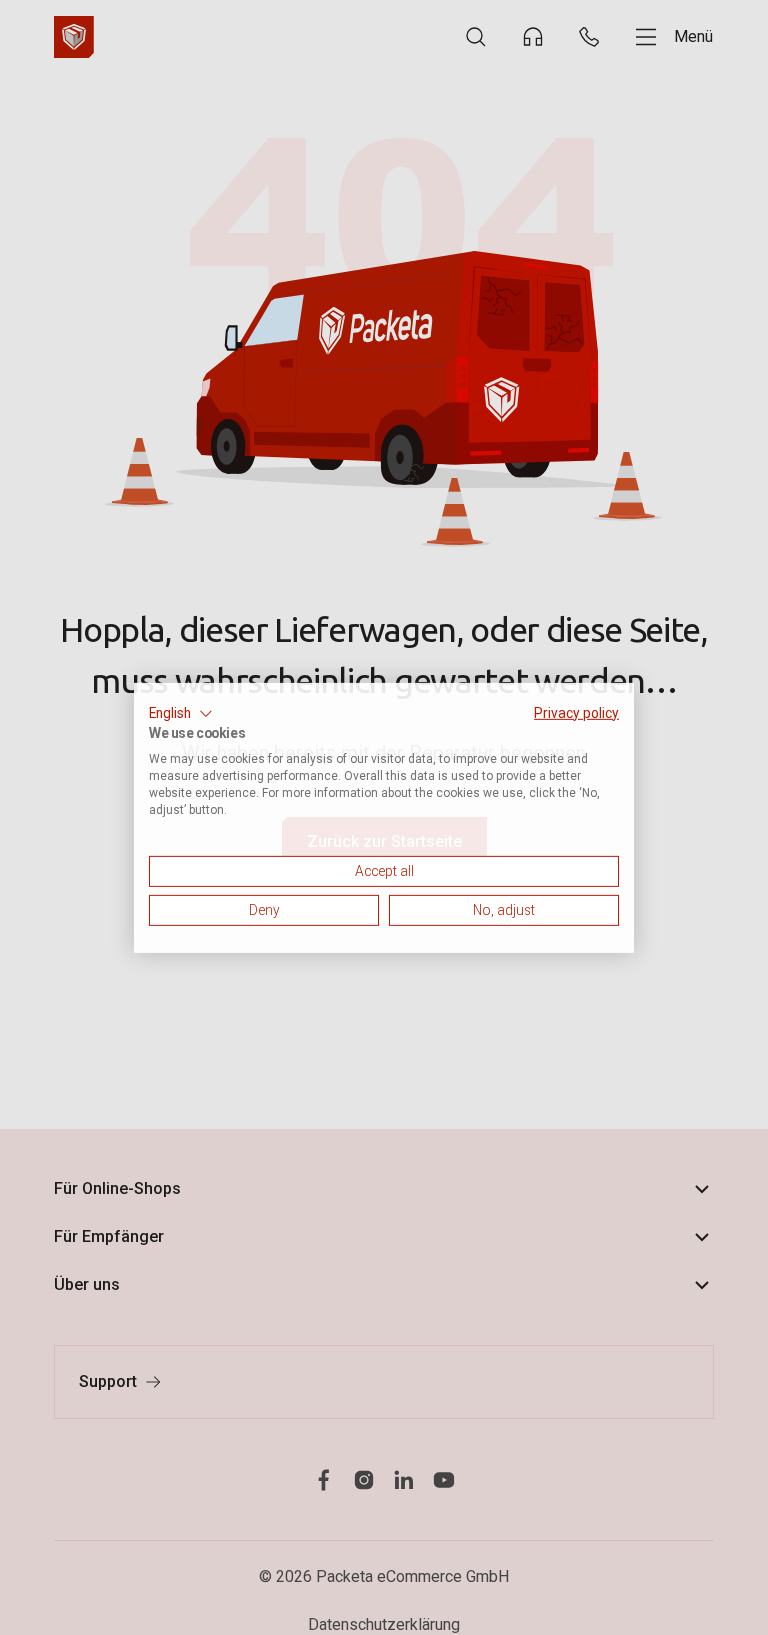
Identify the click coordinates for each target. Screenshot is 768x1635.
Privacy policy (576, 712)
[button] (181, 713)
